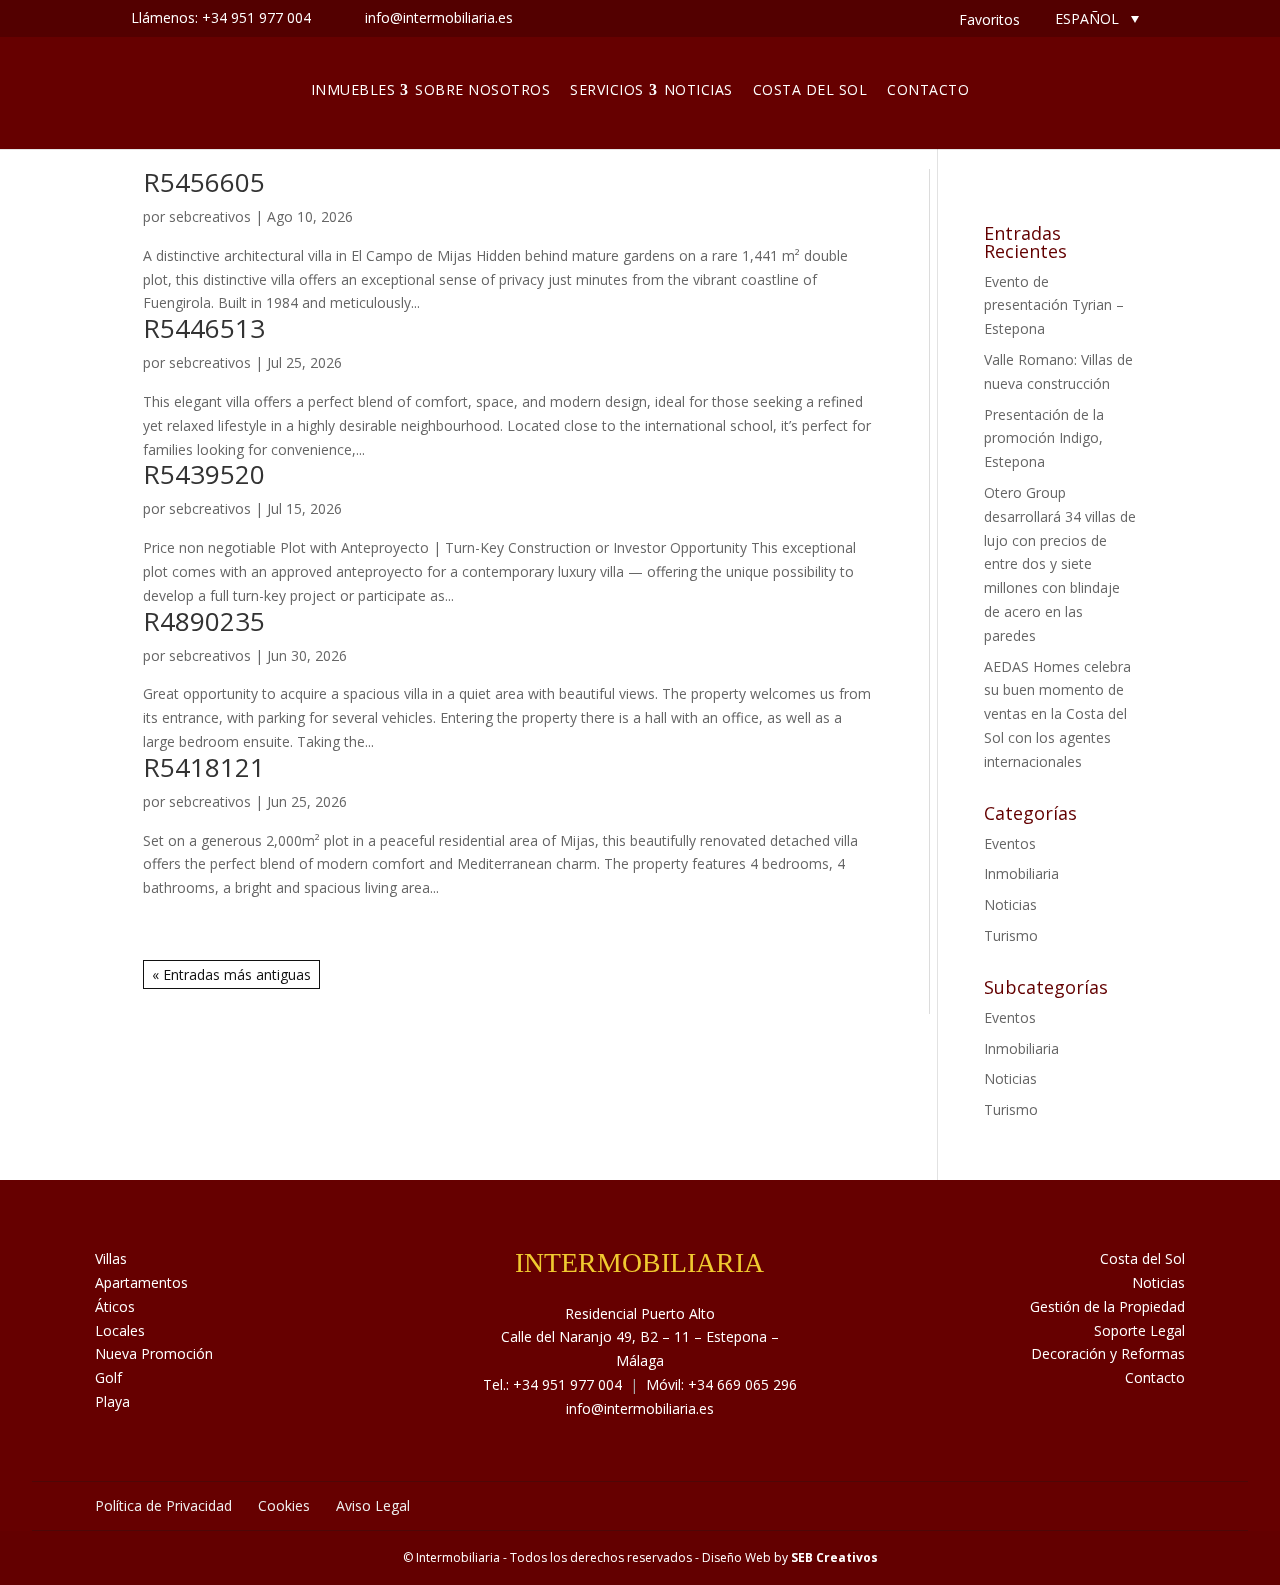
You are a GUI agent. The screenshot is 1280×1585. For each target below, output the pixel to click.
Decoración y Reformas (1108, 1353)
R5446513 (204, 328)
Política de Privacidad (163, 1505)
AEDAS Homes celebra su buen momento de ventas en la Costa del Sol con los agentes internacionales (1057, 714)
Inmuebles (353, 89)
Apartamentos (141, 1282)
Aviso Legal (373, 1505)
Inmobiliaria (1021, 873)
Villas (111, 1258)
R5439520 (204, 474)
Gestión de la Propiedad (1107, 1306)
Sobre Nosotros (482, 89)
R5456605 (204, 182)
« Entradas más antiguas (231, 974)
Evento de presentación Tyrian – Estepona (1054, 305)
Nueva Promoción (154, 1353)
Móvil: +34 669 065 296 (721, 1384)
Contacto (928, 89)
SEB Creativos (834, 1557)
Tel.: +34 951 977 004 (552, 1384)
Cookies (284, 1505)
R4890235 (204, 621)
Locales (120, 1330)
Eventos (1010, 843)
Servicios (607, 89)
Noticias (698, 89)
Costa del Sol (810, 89)
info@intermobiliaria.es (640, 1408)
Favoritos (989, 19)
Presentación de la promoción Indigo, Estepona (1044, 438)
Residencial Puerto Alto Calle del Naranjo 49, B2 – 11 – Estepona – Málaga (640, 1337)
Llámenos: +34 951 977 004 (221, 17)
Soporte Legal (1139, 1330)
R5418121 (204, 767)
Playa (112, 1401)
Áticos (115, 1306)
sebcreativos (210, 216)
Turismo (1011, 935)
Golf (108, 1377)
